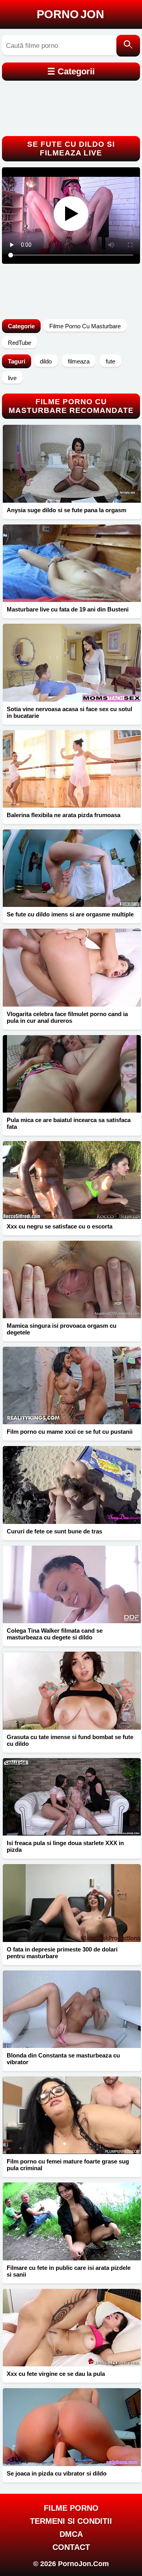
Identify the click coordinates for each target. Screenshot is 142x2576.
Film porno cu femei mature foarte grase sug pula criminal (68, 2165)
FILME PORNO (71, 2508)
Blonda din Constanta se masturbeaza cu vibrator (63, 2059)
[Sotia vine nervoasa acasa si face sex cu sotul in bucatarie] (72, 662)
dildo (46, 361)
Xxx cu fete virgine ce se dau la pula (56, 2374)
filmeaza (79, 361)
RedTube (20, 343)
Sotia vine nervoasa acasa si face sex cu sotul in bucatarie (69, 712)
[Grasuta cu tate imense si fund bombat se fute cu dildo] (72, 1690)
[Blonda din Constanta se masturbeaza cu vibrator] (72, 2009)
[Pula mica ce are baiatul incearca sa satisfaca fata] (72, 1074)
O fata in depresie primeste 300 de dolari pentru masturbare (62, 1953)
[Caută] (128, 46)
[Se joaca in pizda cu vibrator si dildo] (72, 2427)
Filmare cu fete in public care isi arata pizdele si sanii (69, 2271)
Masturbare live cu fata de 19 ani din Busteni (68, 609)
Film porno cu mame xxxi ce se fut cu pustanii (70, 1432)
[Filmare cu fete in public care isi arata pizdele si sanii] (72, 2221)
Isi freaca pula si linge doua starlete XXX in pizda (65, 1846)
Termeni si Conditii (71, 2521)
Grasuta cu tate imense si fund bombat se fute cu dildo (70, 1740)
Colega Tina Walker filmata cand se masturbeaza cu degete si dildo (55, 1634)
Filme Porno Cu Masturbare (85, 326)
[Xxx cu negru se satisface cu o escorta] (72, 1180)
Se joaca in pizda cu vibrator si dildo (57, 2473)
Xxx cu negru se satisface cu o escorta (60, 1226)
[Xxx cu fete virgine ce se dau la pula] (72, 2328)
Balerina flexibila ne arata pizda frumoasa (64, 815)
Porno (70, 14)
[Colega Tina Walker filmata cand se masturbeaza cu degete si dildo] (72, 1584)
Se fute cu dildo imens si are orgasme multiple (70, 914)
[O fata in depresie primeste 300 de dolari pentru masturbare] (72, 1903)
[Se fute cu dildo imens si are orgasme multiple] (72, 868)
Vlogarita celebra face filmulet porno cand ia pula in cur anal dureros (67, 1017)
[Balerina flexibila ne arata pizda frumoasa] (72, 769)
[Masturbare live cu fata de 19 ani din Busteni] (72, 563)
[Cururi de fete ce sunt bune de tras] (72, 1485)
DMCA (71, 2534)
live (12, 378)
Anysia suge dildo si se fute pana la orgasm (66, 510)
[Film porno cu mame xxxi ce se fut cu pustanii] (72, 1385)
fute (110, 361)
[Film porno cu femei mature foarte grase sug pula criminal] (72, 2115)
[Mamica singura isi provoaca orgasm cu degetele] (72, 1279)
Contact (71, 2547)
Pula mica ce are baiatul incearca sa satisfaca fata (69, 1123)
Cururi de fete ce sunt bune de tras (54, 1531)
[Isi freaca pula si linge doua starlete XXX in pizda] (72, 1797)
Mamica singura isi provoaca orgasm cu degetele (62, 1329)
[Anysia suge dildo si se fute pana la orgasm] (72, 464)
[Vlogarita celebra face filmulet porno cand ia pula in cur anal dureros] (72, 967)
